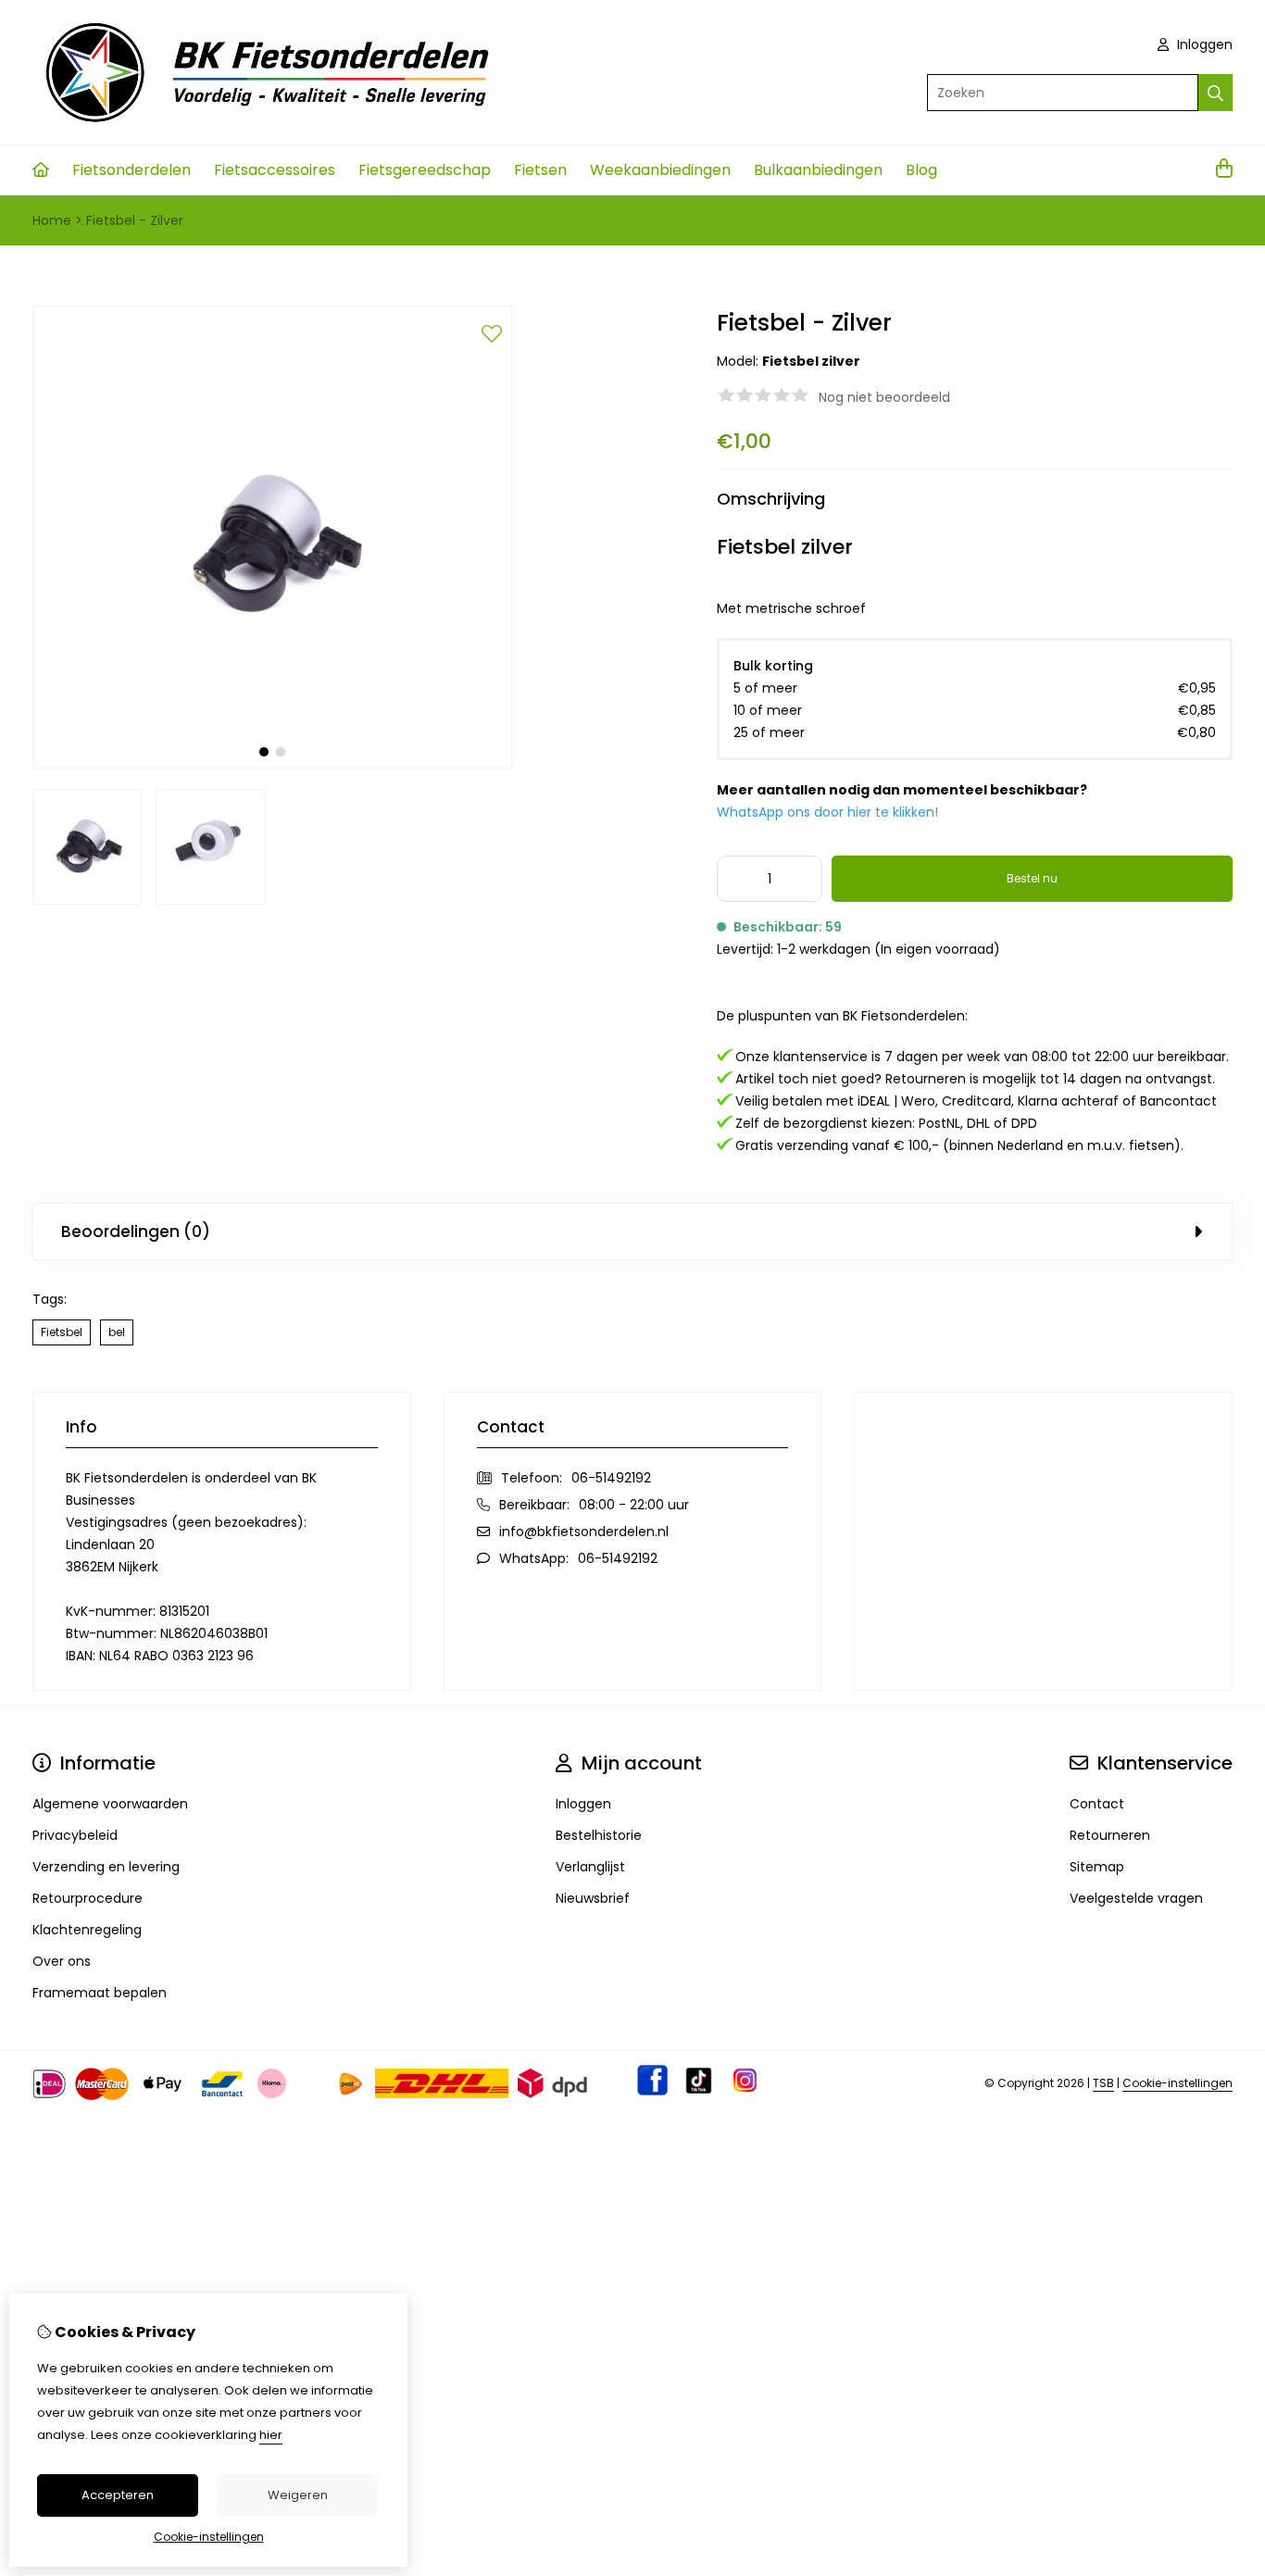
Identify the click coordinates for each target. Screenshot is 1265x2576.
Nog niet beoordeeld (884, 397)
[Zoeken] (1215, 93)
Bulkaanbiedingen (818, 170)
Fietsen (540, 170)
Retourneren (1110, 1835)
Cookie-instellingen (1177, 2083)
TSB (1103, 2083)
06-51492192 (611, 1478)
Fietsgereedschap (425, 170)
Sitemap (1097, 1867)
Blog (921, 170)
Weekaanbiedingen (660, 170)
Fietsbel (62, 1332)
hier (271, 2435)
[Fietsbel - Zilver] (272, 764)
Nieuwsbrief (593, 1898)
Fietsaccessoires (275, 170)
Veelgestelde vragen (1136, 1898)
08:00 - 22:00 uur (634, 1505)
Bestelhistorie (599, 1835)
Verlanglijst (590, 1867)
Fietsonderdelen (132, 170)
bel (117, 1332)
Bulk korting (773, 666)
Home (52, 220)
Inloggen (1203, 44)
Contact (1097, 1804)
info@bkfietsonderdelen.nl (584, 1532)
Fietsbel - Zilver (135, 220)
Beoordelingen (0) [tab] (136, 1232)
